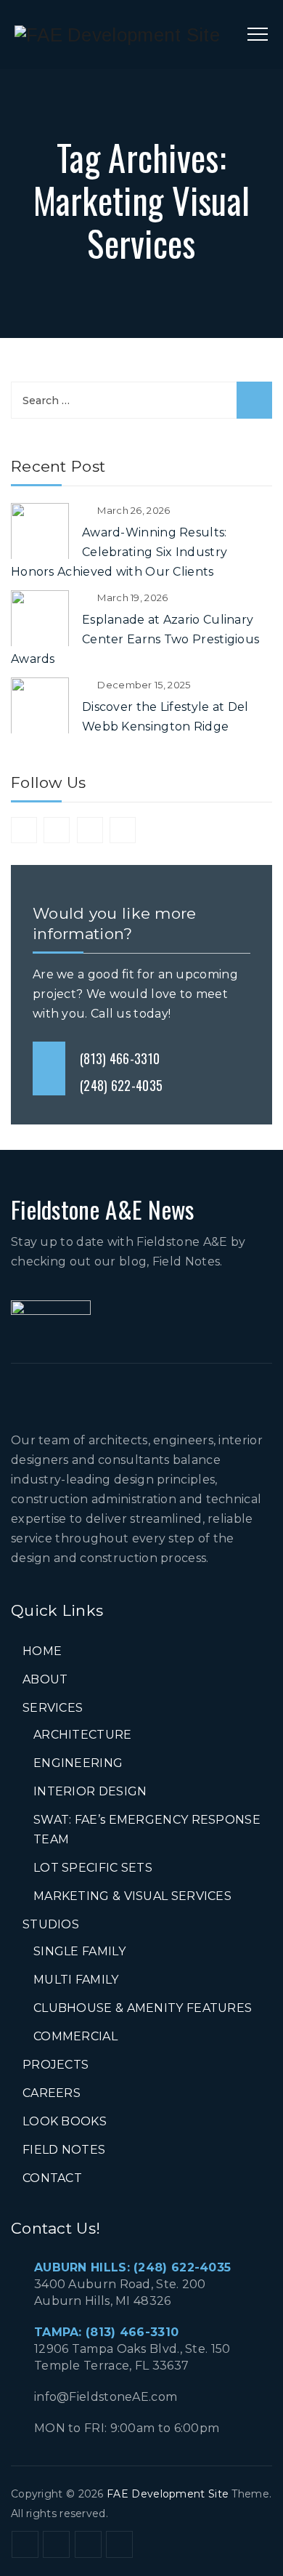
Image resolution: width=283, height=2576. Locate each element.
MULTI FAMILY (76, 1980)
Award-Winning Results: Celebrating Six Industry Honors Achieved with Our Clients (119, 552)
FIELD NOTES (64, 2150)
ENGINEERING (78, 1763)
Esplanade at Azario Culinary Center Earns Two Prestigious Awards (135, 639)
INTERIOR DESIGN (90, 1791)
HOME (42, 1651)
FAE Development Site (168, 2494)
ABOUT (45, 1679)
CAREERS (52, 2093)
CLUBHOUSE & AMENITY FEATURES (143, 2008)
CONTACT (52, 2178)
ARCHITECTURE (83, 1735)
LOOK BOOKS (65, 2121)
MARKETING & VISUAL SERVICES (132, 1896)
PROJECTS (56, 2065)
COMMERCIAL (75, 2036)
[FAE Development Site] (117, 35)
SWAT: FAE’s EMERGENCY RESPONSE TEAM (147, 1830)
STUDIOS (51, 1924)
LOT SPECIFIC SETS (93, 1868)
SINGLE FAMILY (79, 1951)
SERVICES (53, 1708)
